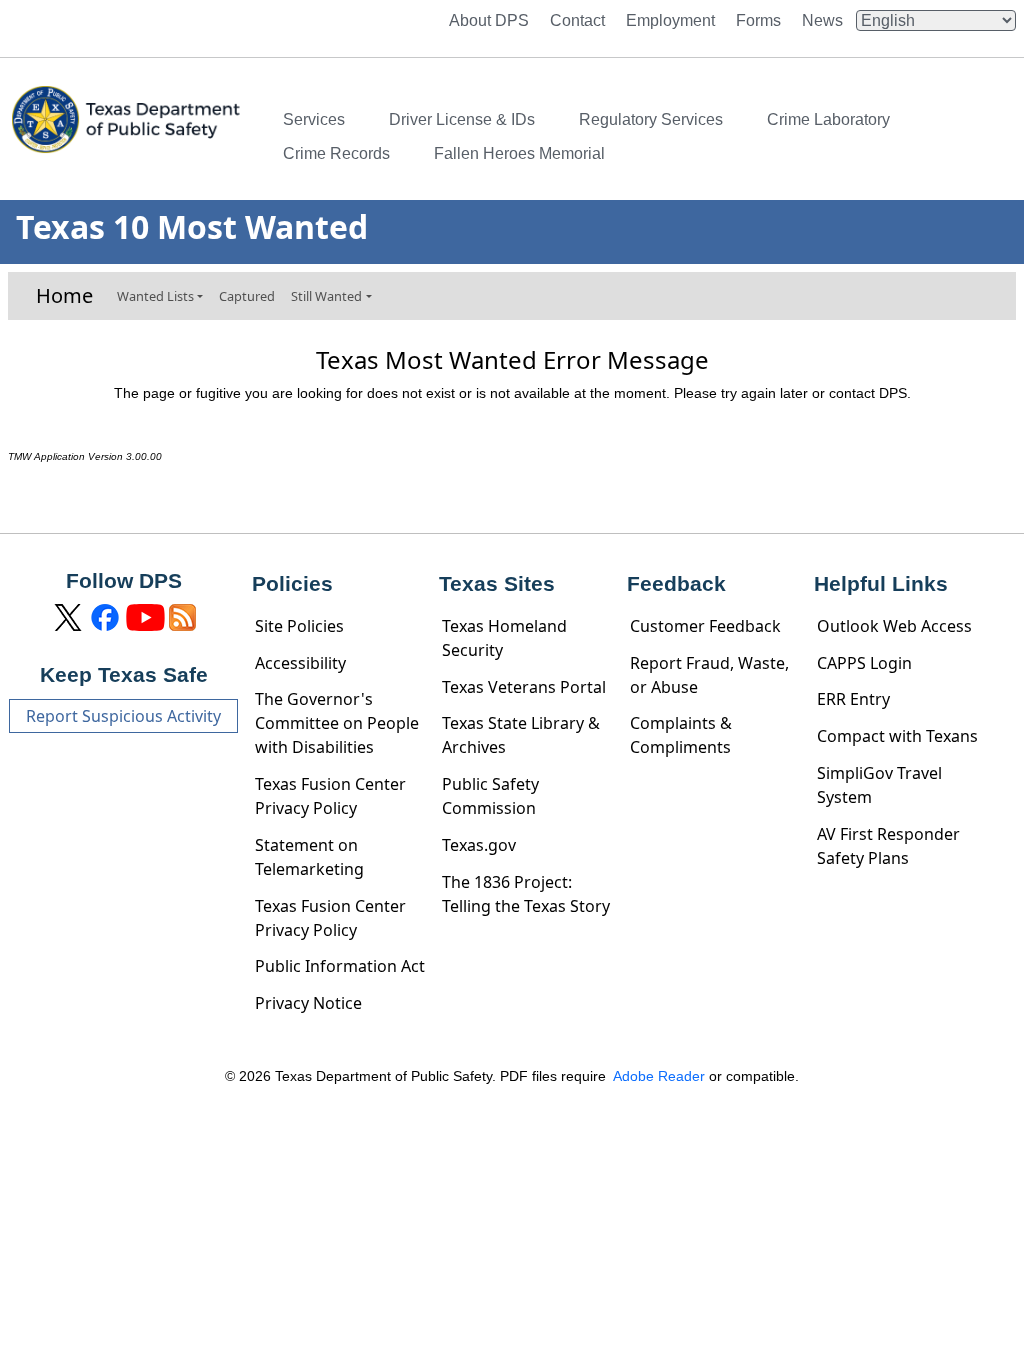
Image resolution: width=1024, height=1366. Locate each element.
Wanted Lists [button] (155, 296)
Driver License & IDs (462, 119)
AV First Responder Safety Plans (888, 846)
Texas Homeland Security (504, 638)
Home (64, 296)
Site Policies (299, 626)
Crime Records (336, 153)
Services (314, 119)
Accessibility (300, 663)
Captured (247, 296)
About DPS (489, 20)
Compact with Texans (897, 736)
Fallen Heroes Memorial (519, 153)
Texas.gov (479, 845)
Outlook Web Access (894, 626)
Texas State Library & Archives (521, 735)
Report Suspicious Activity (123, 716)
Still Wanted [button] (326, 296)
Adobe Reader (659, 1076)
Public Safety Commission (490, 796)
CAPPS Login (864, 663)
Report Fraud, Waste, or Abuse (709, 675)
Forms (758, 20)
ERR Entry (853, 699)
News (822, 20)
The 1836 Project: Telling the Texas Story (526, 894)
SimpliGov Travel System (879, 785)
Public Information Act (340, 966)
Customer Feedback (705, 626)
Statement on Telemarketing (309, 857)
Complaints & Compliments (681, 735)
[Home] (127, 137)
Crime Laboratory (828, 119)
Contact (577, 20)
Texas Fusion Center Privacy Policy (330, 796)
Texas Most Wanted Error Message (512, 360)
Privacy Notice (308, 1003)
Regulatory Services (651, 119)
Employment (670, 20)
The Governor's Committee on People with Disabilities (337, 723)
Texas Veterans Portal (524, 687)
